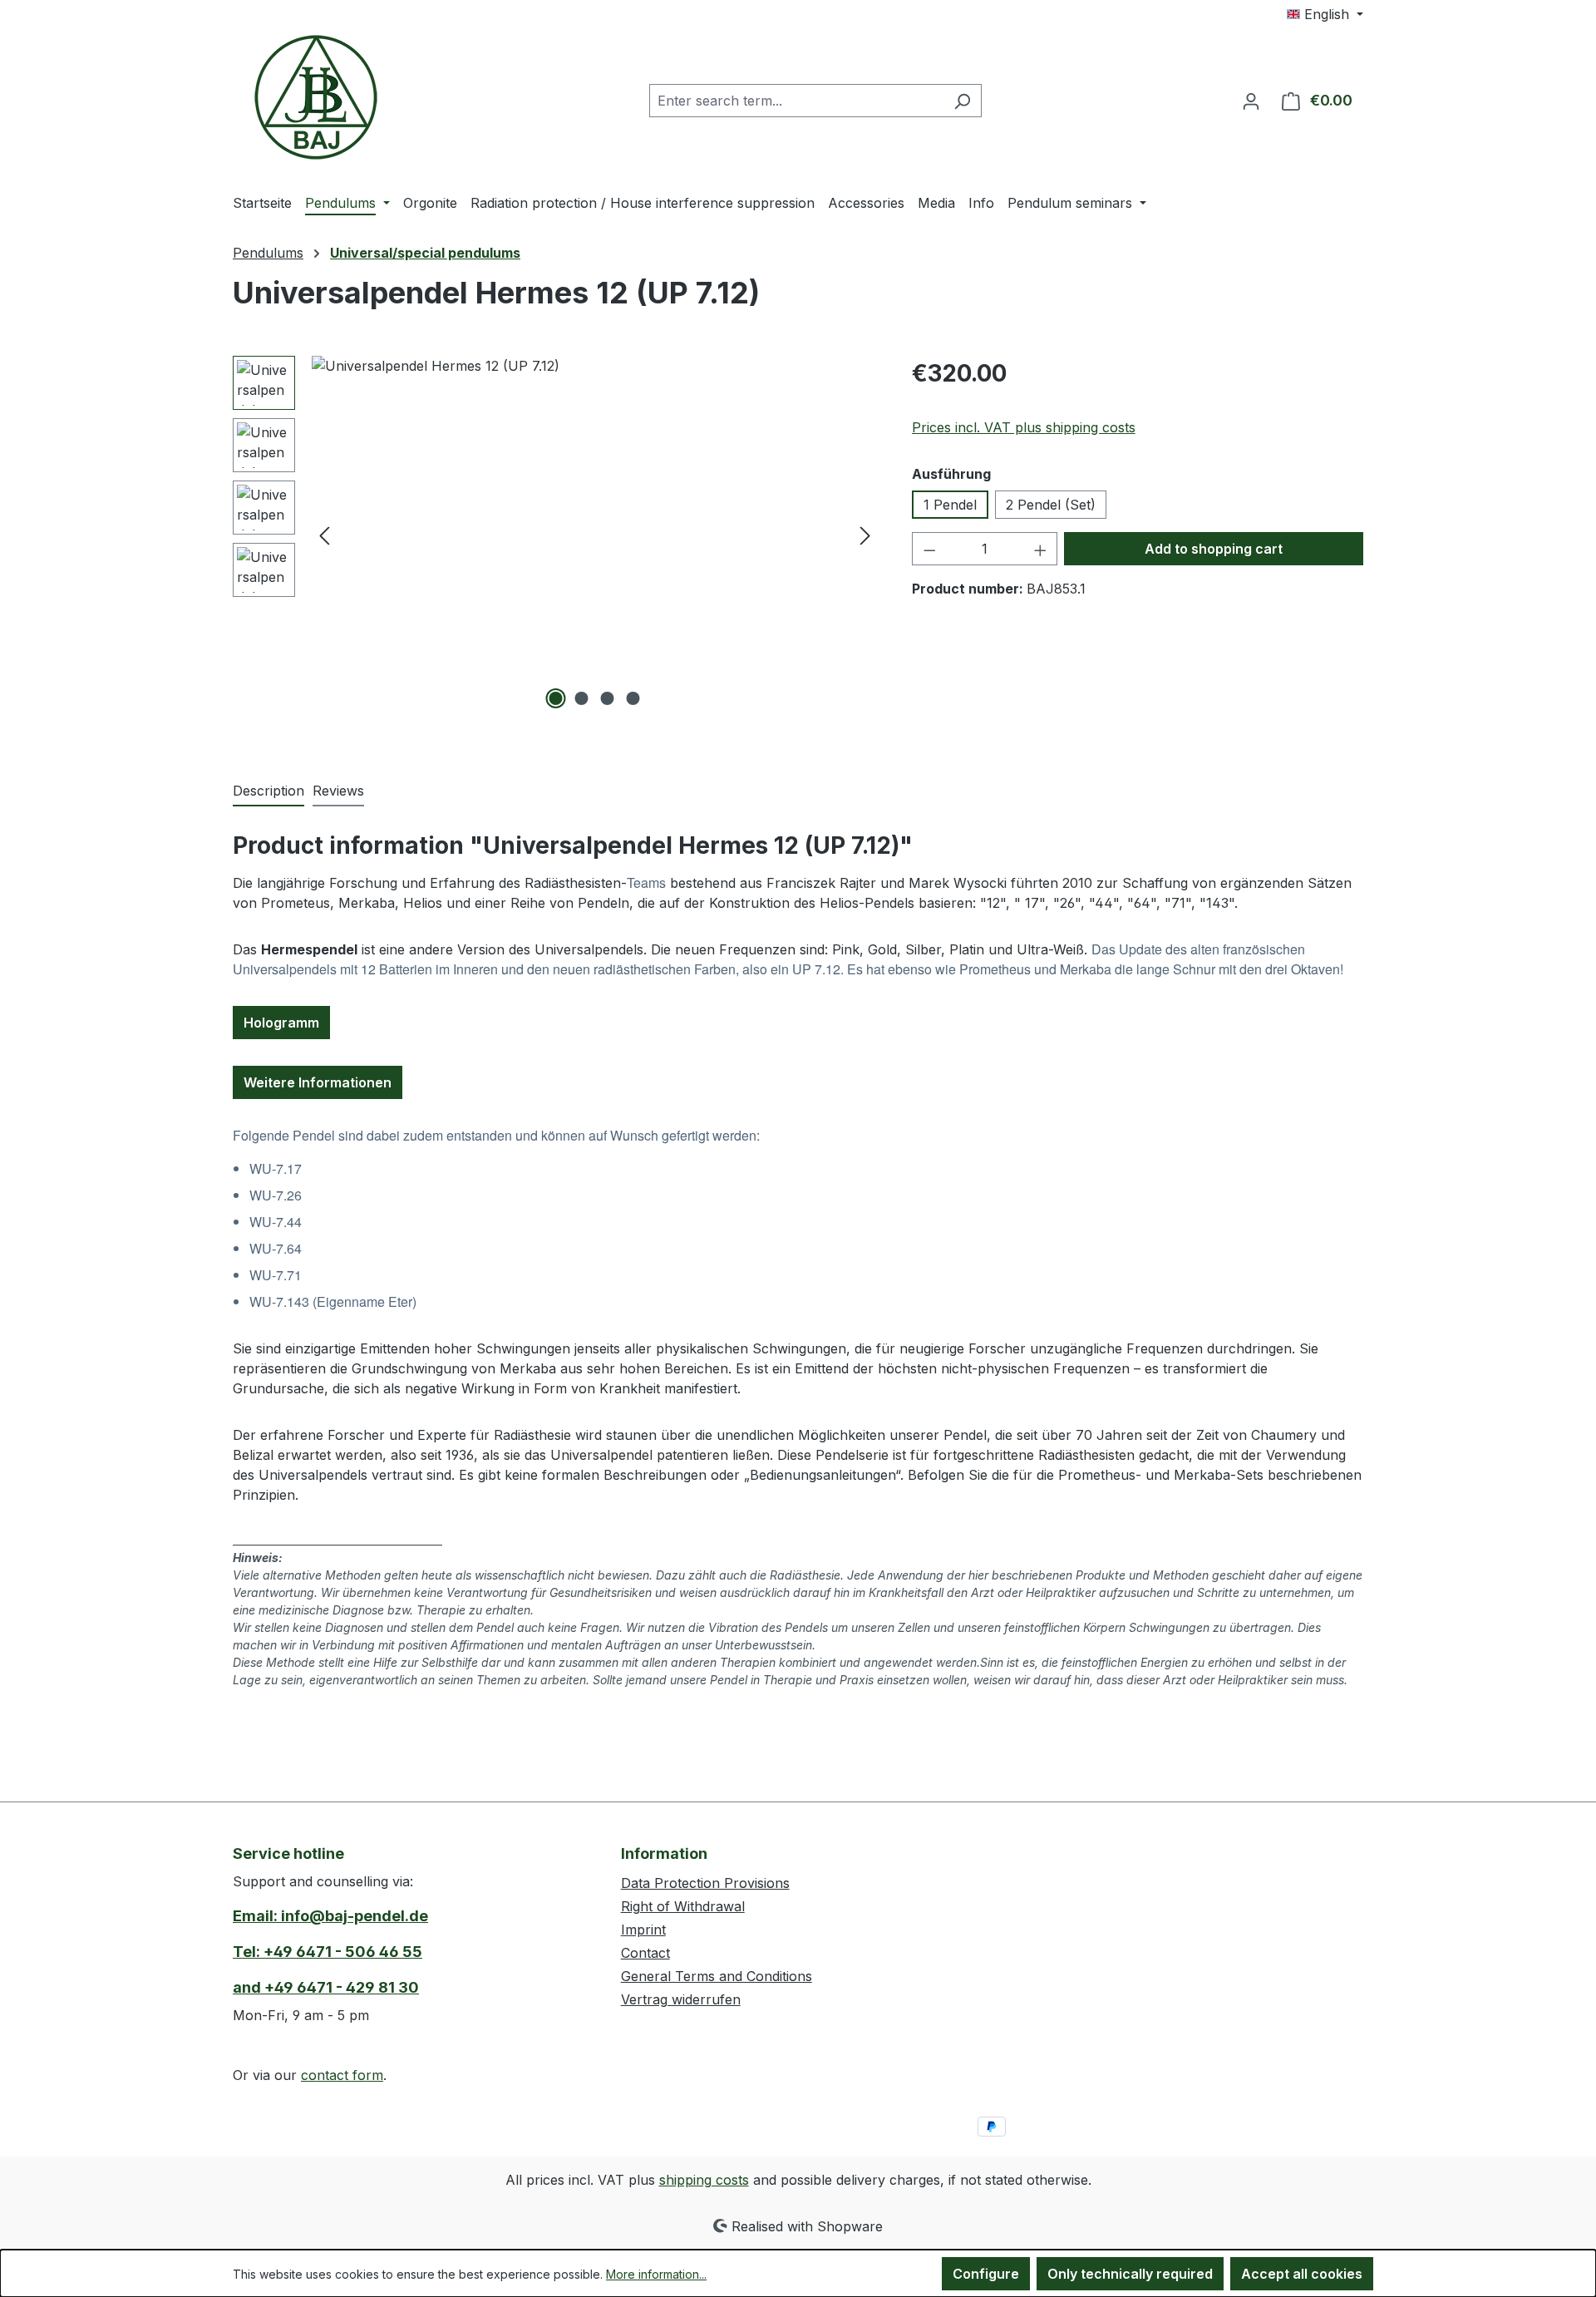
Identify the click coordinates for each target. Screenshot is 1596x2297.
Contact (645, 1953)
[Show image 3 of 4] (608, 698)
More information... (656, 2274)
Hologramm (281, 1023)
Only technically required (1130, 2274)
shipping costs (704, 2180)
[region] (556, 535)
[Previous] (324, 535)
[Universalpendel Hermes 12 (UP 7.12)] (595, 535)
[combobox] (796, 101)
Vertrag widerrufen (681, 1999)
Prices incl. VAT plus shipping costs (1024, 427)
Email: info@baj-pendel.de (330, 1916)
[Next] (865, 535)
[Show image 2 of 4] (582, 698)
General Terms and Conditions (717, 1976)
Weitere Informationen (318, 1082)
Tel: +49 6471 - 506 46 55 (328, 1952)
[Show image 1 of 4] (556, 698)
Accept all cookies (1302, 2274)
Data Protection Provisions (705, 1883)
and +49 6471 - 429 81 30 (326, 1987)
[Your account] (1251, 101)
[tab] (268, 791)
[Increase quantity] (1041, 549)
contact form (342, 2075)
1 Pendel (950, 505)
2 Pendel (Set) (1051, 505)
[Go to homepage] (316, 97)
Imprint (643, 1930)
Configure (986, 2274)
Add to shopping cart (1214, 549)
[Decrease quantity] (929, 549)
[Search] (962, 101)
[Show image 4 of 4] (633, 698)
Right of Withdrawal (683, 1906)
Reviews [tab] (338, 791)
